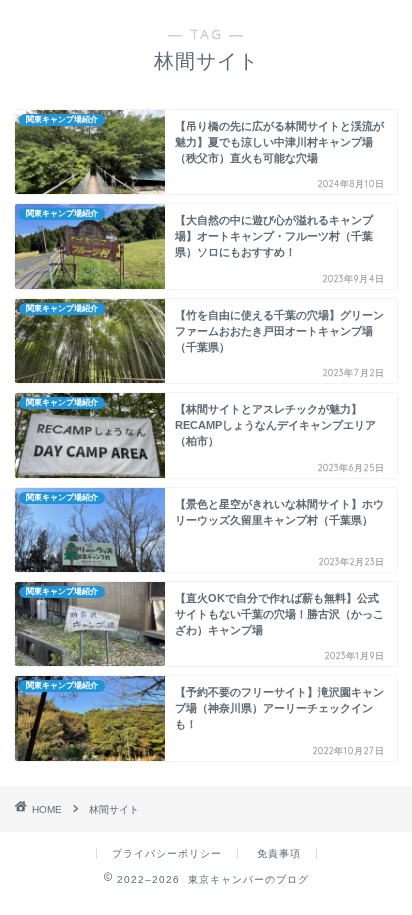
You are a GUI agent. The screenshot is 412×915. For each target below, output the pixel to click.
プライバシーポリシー (167, 853)
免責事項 (279, 853)
